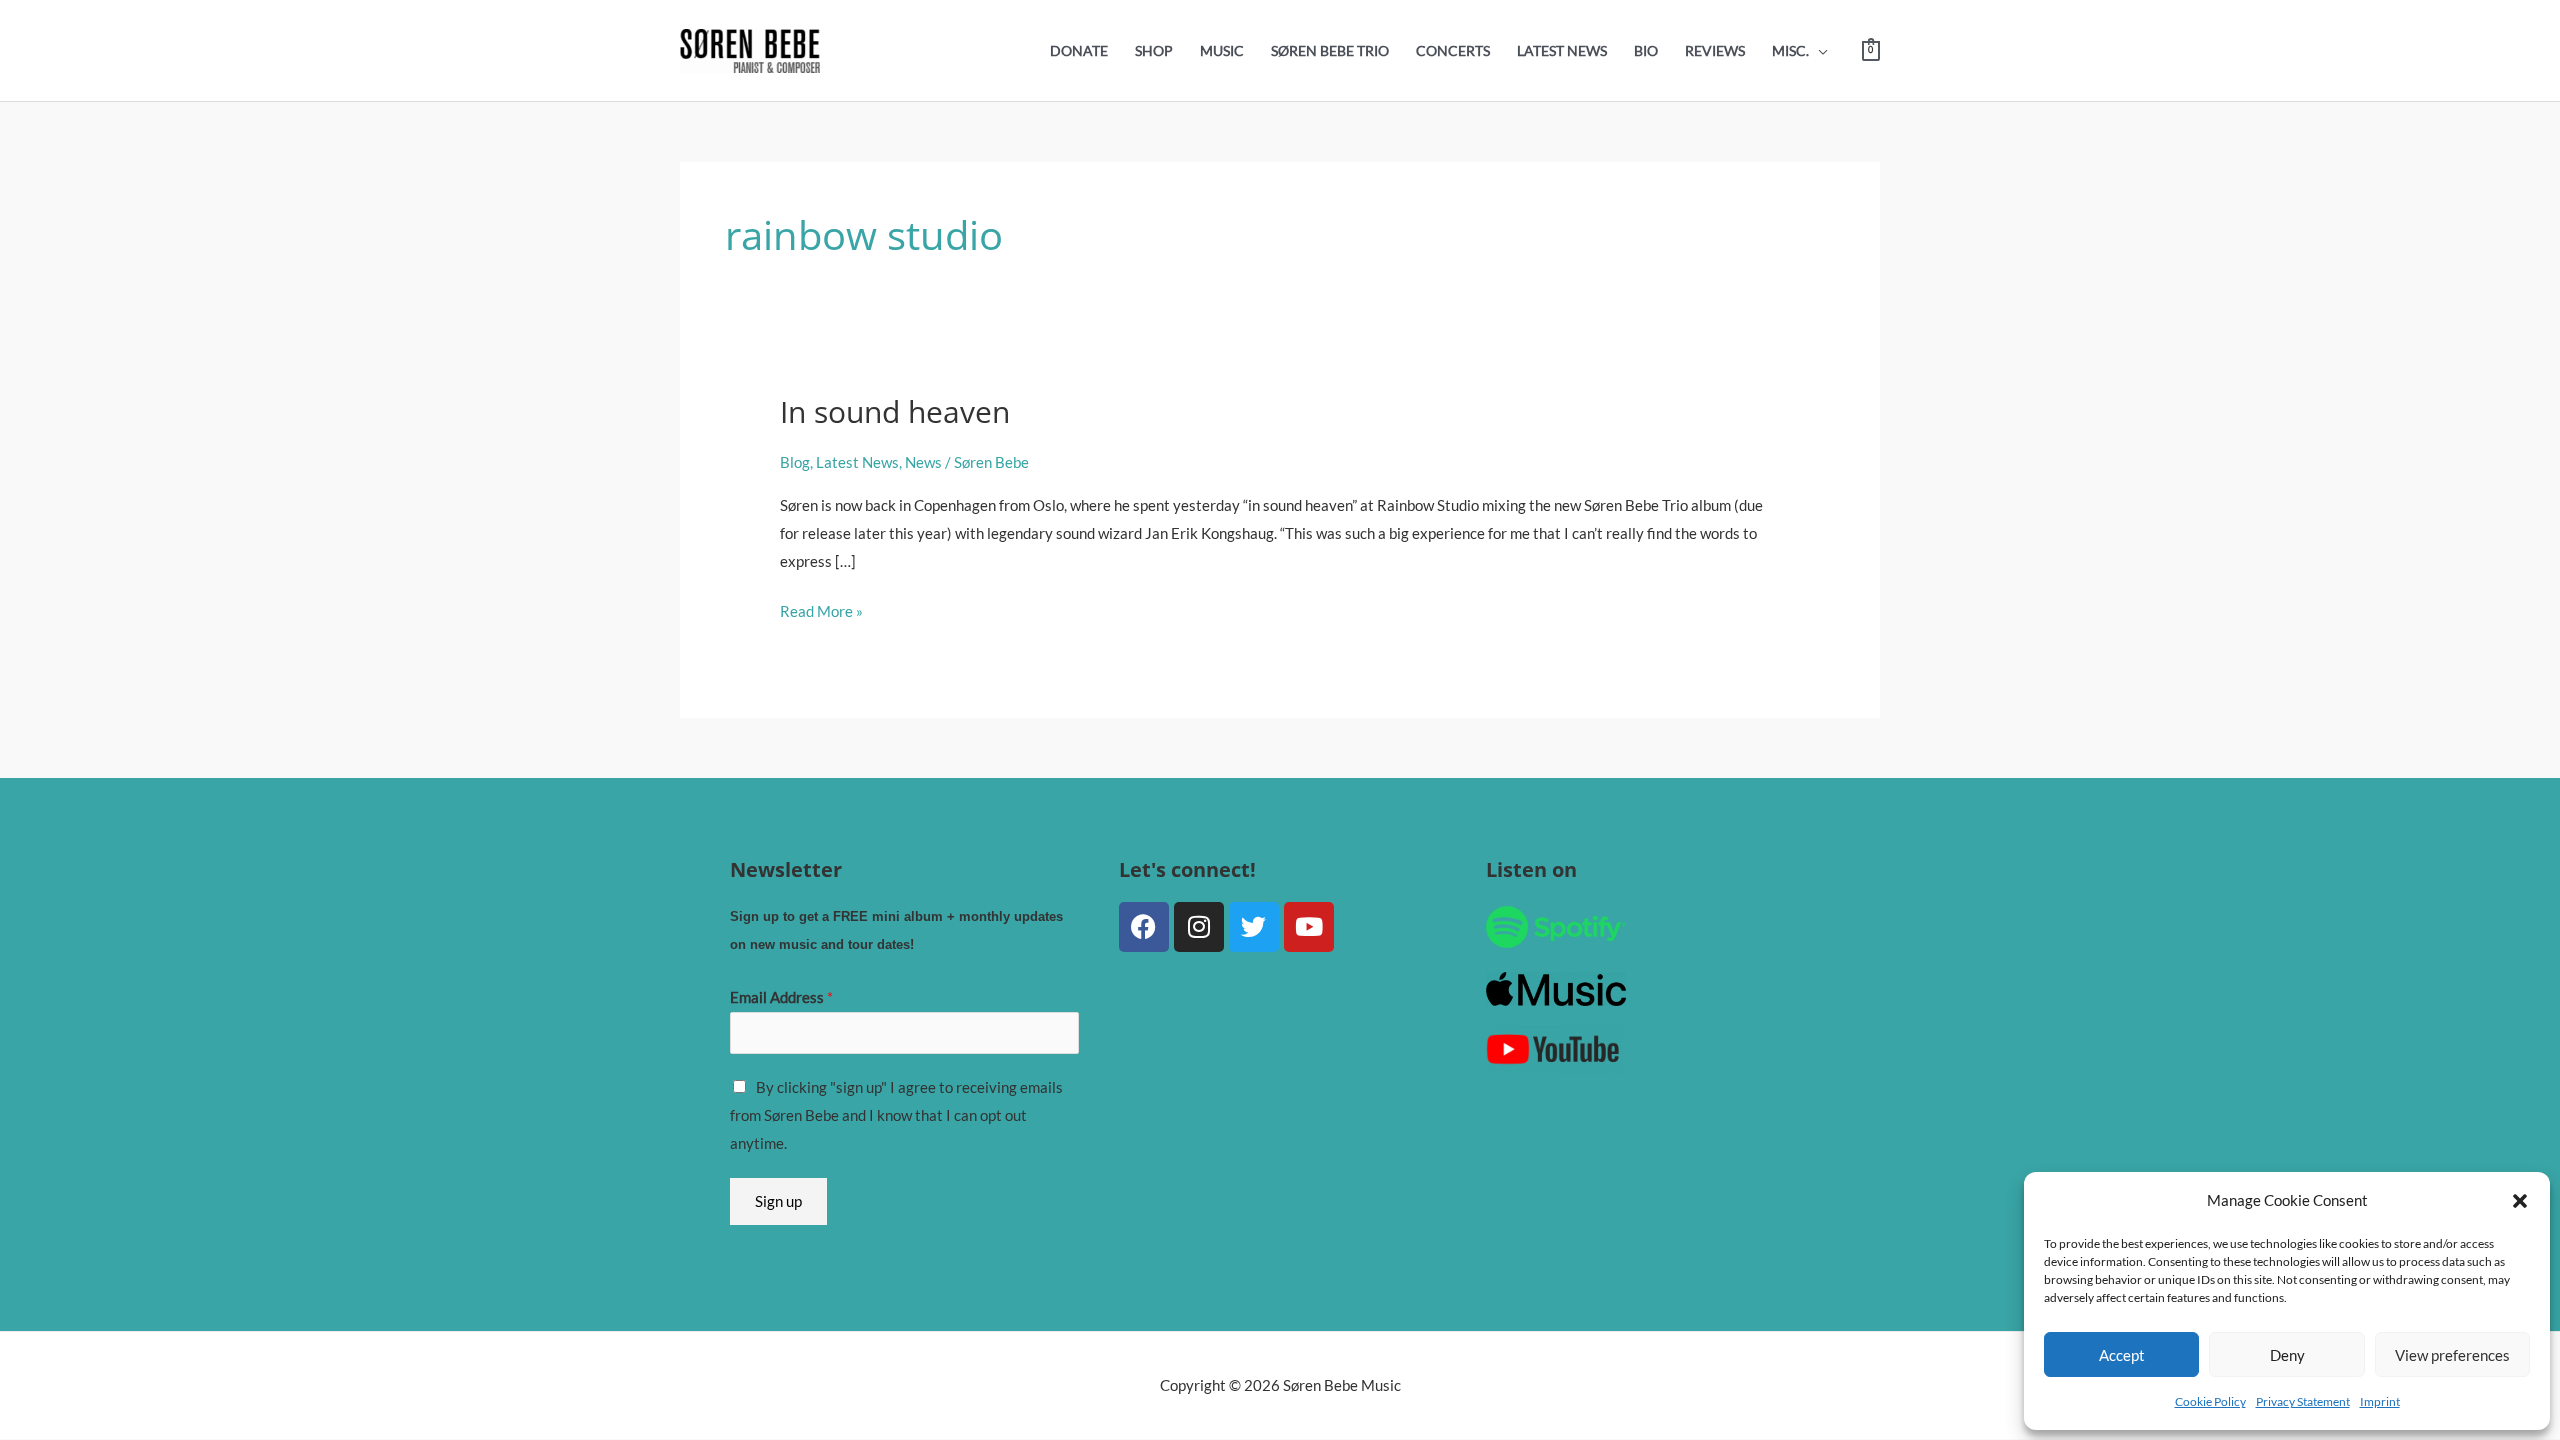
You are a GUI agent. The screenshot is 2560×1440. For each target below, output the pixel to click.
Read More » (821, 609)
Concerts (1453, 51)
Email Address (781, 997)
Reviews (1715, 51)
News (923, 462)
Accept (2122, 1355)
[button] (2520, 1201)
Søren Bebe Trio (1330, 51)
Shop (1154, 51)
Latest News (1562, 51)
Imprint (2380, 1401)
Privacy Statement (2303, 1401)
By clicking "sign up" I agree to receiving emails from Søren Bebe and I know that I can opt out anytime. (896, 1115)
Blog (795, 462)
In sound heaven (895, 411)
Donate (1079, 51)
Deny (2287, 1355)
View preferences (2452, 1355)
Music (1222, 51)
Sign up (778, 1201)
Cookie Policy (2210, 1401)
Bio (1646, 51)
